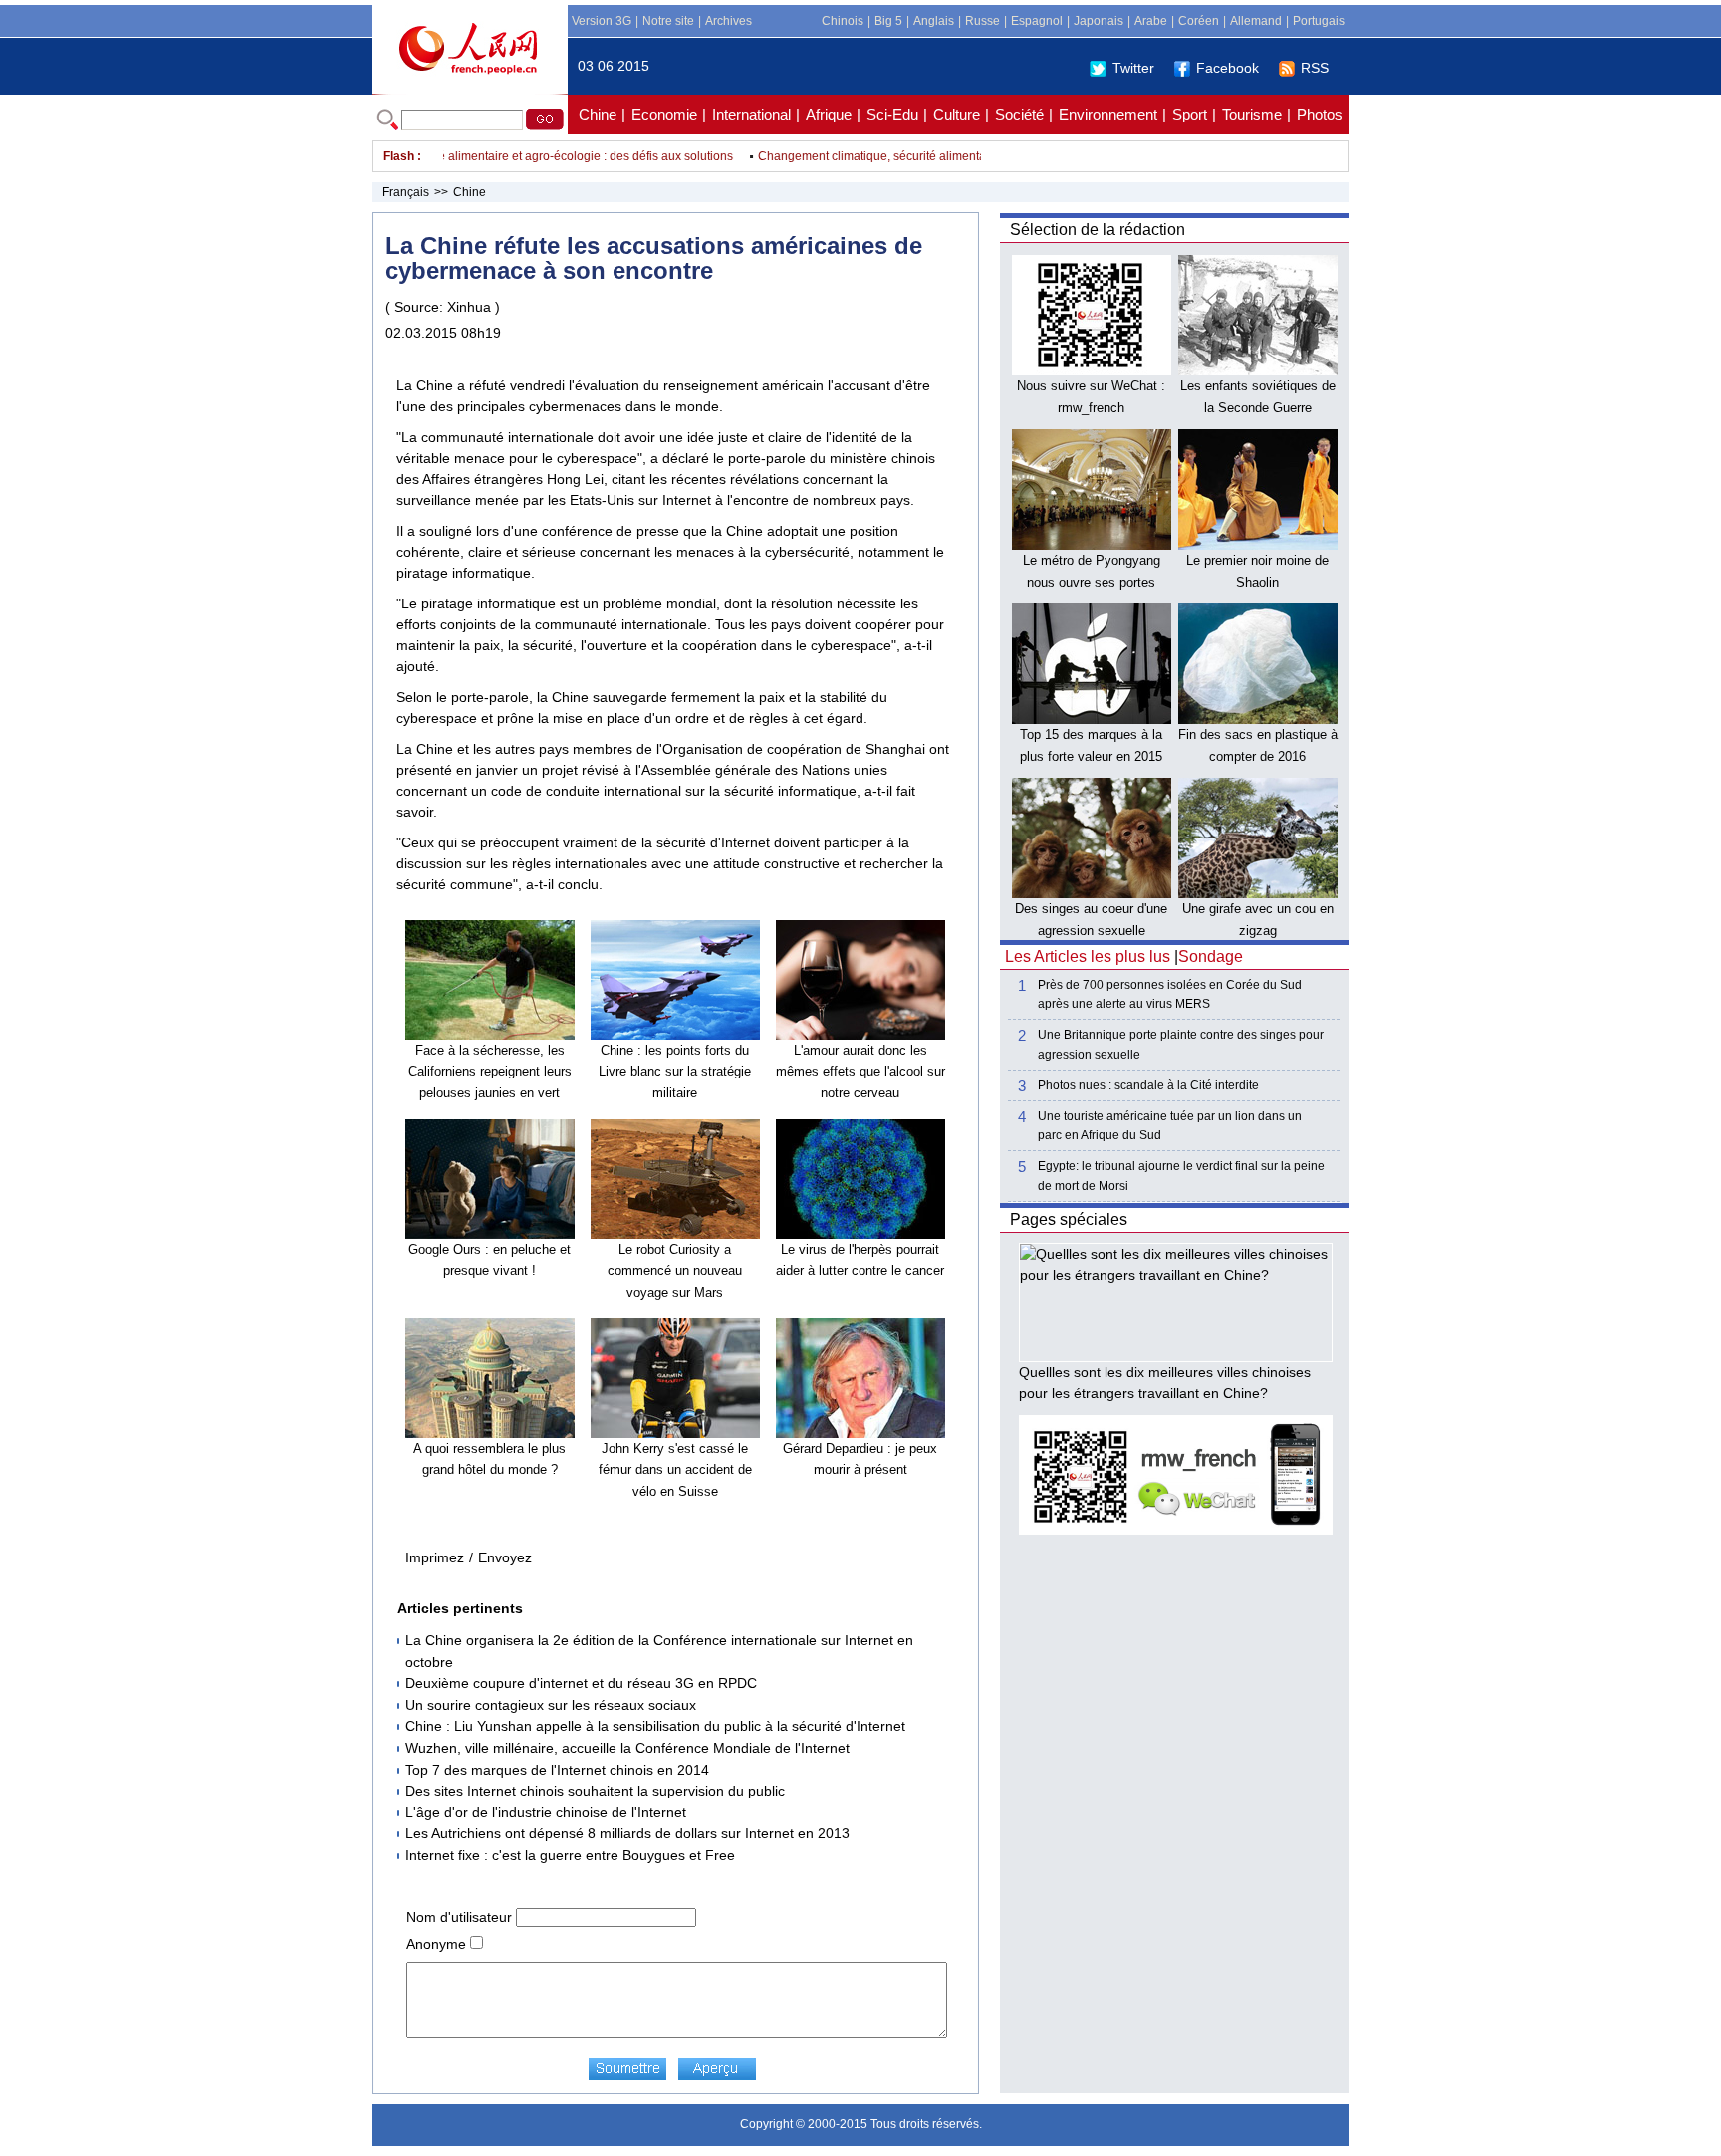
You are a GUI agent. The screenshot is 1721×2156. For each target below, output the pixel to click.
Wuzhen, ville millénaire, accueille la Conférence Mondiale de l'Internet (627, 1748)
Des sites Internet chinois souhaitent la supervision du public (595, 1791)
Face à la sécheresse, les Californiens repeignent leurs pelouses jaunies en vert (490, 1072)
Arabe (1151, 21)
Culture (957, 114)
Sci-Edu (892, 114)
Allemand (1256, 21)
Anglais (934, 21)
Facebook (1228, 68)
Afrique (829, 114)
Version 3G (602, 21)
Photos (1320, 114)
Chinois (843, 21)
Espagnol (1037, 21)
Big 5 (888, 21)
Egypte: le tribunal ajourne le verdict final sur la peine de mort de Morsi (1181, 1176)
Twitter (1133, 68)
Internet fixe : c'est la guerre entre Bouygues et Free (570, 1855)
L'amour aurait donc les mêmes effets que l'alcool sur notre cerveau (860, 1072)
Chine (598, 114)
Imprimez (435, 1557)
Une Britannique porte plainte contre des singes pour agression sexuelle (1181, 1044)
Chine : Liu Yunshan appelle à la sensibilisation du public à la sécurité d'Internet (655, 1726)
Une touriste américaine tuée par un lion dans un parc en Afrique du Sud (1170, 1126)
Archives (729, 21)
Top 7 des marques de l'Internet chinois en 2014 (557, 1770)
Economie (664, 114)
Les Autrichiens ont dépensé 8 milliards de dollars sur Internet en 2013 (627, 1833)
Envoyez (505, 1557)
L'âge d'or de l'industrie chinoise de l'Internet (546, 1812)
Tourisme (1252, 114)
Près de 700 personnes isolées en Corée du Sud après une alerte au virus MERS (1170, 994)
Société (1019, 114)
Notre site (668, 21)
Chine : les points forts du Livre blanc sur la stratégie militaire (675, 1072)
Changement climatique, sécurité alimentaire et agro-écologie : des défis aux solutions (472, 156)
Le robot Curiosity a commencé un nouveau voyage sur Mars (675, 1271)
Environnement (1108, 114)
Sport (1190, 114)
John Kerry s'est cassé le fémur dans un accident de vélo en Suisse (675, 1470)
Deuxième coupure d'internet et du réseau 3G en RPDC (581, 1683)
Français (406, 192)
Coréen (1199, 21)
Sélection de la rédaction (1098, 230)
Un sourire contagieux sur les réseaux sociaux (551, 1705)
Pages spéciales (1069, 1219)
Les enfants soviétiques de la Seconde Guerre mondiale (1258, 407)
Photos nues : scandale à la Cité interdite (1148, 1085)
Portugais (1319, 21)
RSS (1315, 68)
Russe (983, 21)
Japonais (1099, 21)
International (751, 114)
